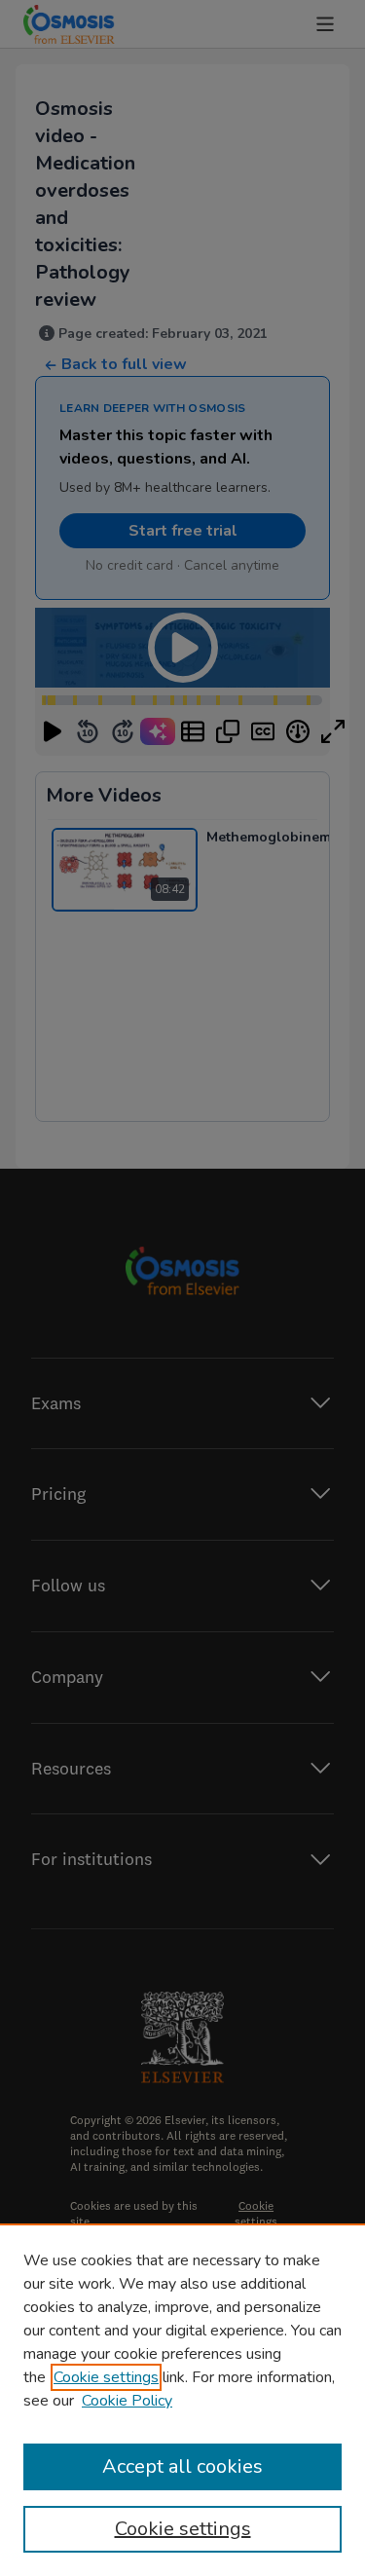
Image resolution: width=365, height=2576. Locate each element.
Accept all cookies (182, 2466)
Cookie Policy (127, 2401)
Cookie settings (106, 2377)
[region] (182, 2400)
